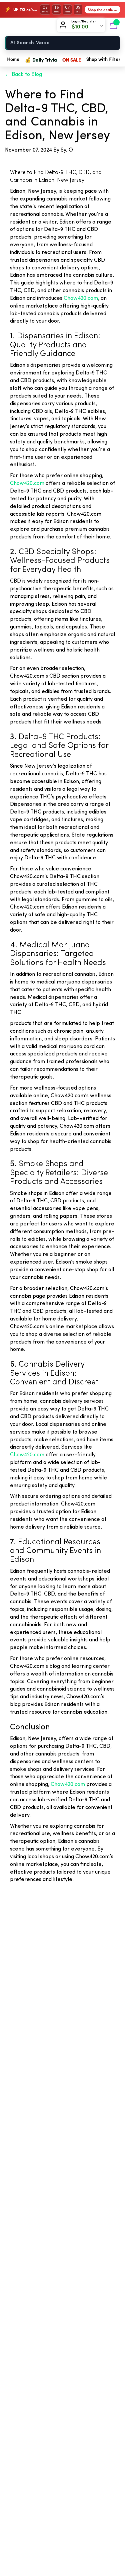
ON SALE (72, 60)
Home (13, 60)
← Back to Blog (23, 75)
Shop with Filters (104, 60)
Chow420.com (81, 298)
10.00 (82, 27)
